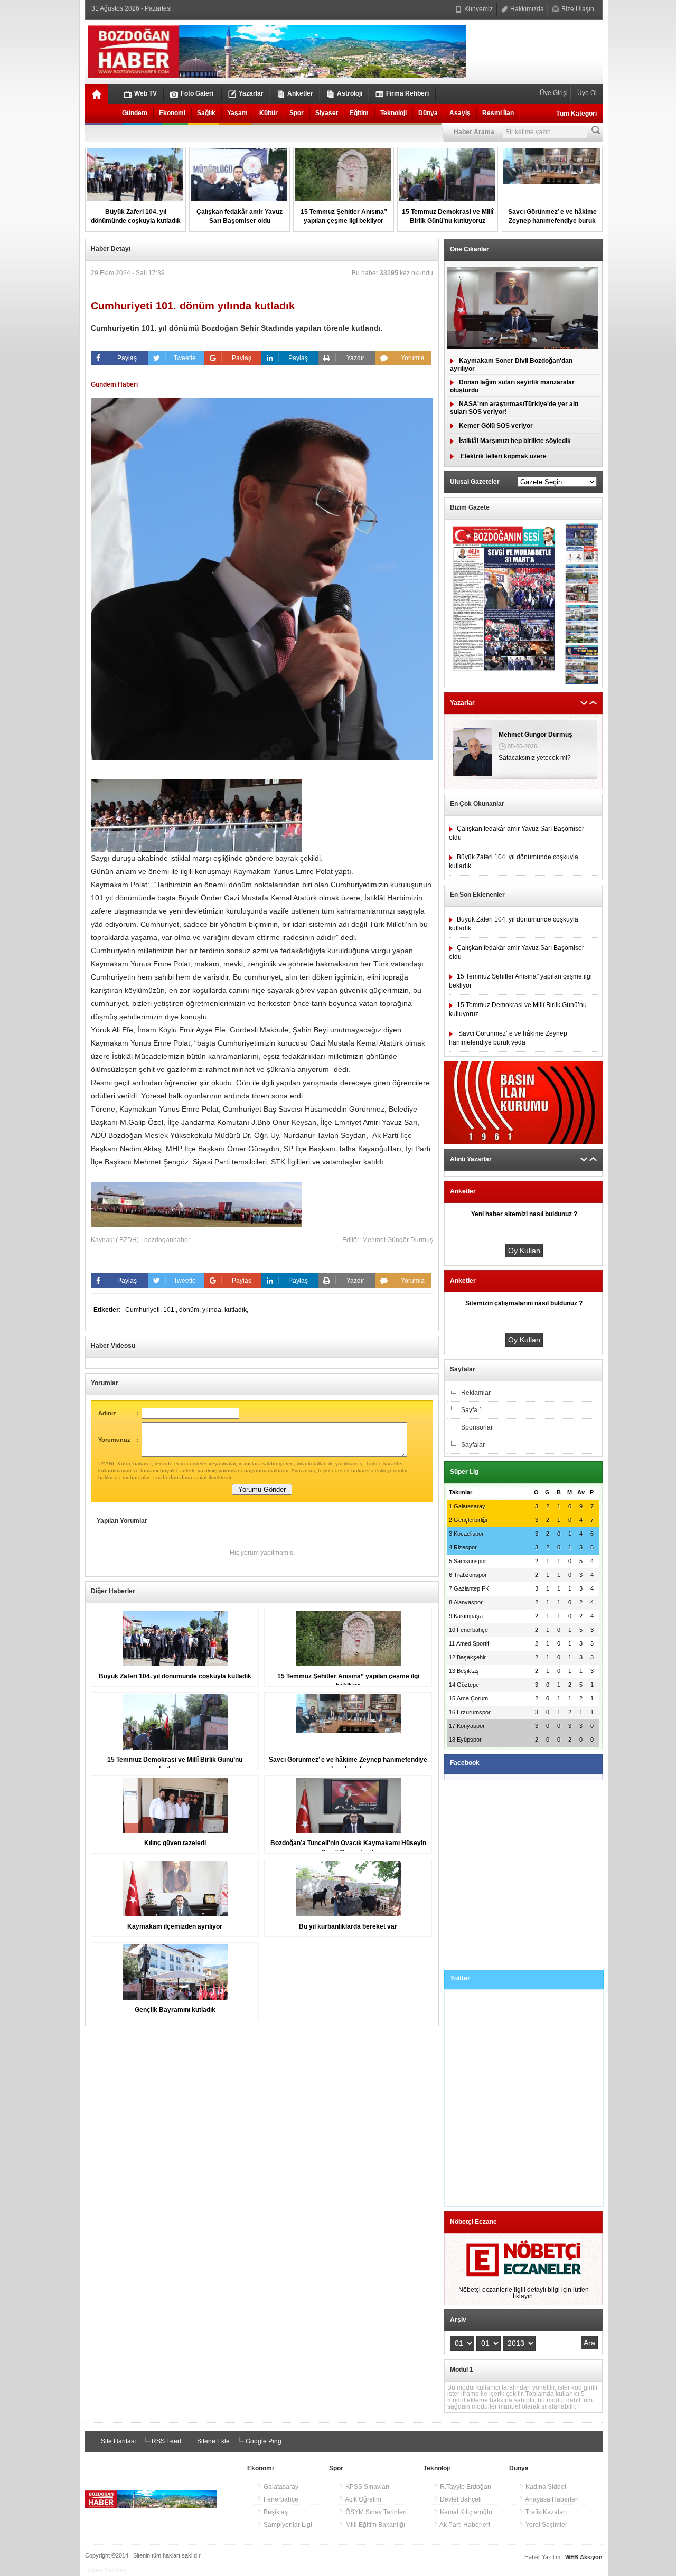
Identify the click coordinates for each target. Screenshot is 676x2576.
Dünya (428, 113)
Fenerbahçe (280, 2499)
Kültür (269, 113)
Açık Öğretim (363, 2499)
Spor (297, 113)
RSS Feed (166, 2441)
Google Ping (263, 2441)
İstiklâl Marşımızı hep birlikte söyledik (515, 441)
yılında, (213, 1310)
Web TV (145, 93)
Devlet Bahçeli (460, 2499)
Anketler (300, 93)
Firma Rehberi (407, 93)
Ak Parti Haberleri (464, 2525)
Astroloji (350, 93)
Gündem (135, 113)
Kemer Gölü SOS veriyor (496, 426)
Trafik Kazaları (545, 2512)
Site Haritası (118, 2441)
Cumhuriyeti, (144, 1310)
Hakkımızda (526, 9)
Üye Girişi (555, 93)
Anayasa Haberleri (551, 2499)
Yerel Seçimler (546, 2525)
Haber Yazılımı (106, 2570)
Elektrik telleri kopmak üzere (503, 456)
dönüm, (191, 1310)
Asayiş (460, 113)
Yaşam (237, 113)
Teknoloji (393, 113)
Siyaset (327, 113)
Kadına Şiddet (545, 2487)
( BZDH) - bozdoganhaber (153, 1240)
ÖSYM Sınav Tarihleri (375, 2512)
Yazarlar (251, 93)
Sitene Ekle (213, 2441)
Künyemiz (478, 9)
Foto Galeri (197, 93)
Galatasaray (280, 2487)
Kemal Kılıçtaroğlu (465, 2512)
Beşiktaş (275, 2512)
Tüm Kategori (576, 114)
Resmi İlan (498, 113)
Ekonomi (172, 113)
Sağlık (206, 113)
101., (171, 1310)
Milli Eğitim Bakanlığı (374, 2525)
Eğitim (359, 113)
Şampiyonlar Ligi (287, 2525)
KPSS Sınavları (367, 2487)
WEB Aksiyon (584, 2557)
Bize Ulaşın (577, 9)
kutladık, (236, 1310)
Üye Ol (586, 93)
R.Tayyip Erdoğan (465, 2487)
